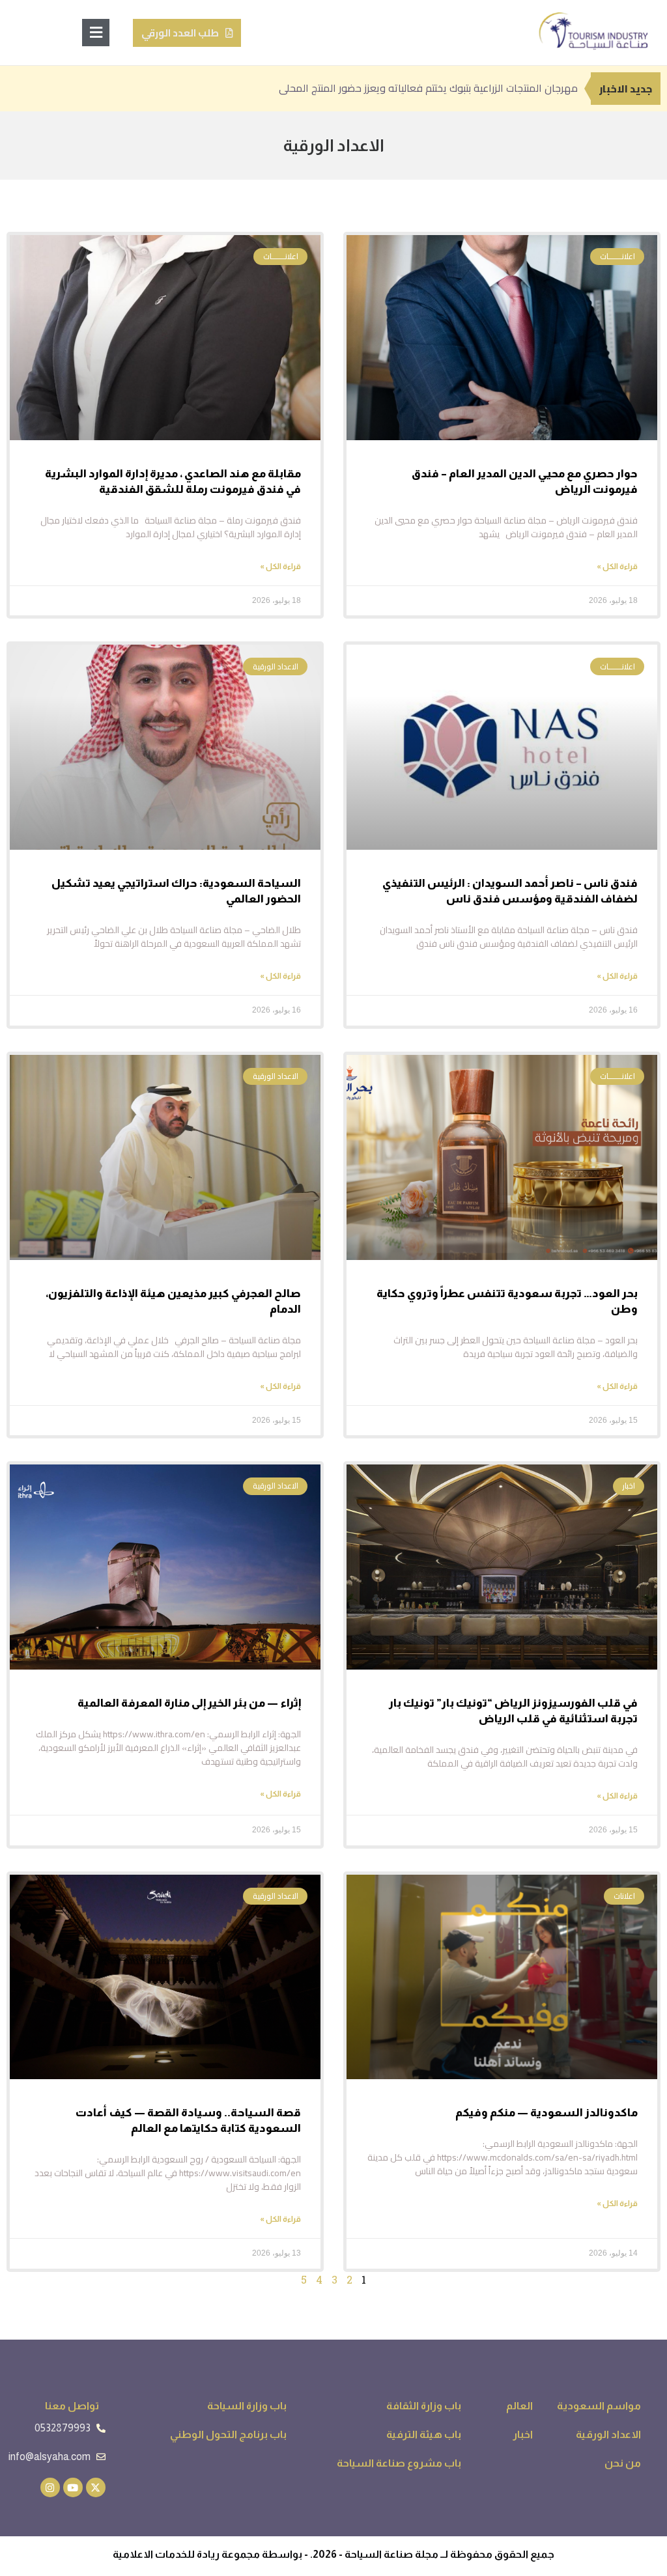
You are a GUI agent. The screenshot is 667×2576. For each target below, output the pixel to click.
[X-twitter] (96, 2487)
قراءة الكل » (617, 567)
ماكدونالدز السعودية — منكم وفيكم (546, 2113)
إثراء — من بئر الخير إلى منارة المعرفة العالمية (189, 1703)
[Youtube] (73, 2487)
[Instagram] (50, 2487)
